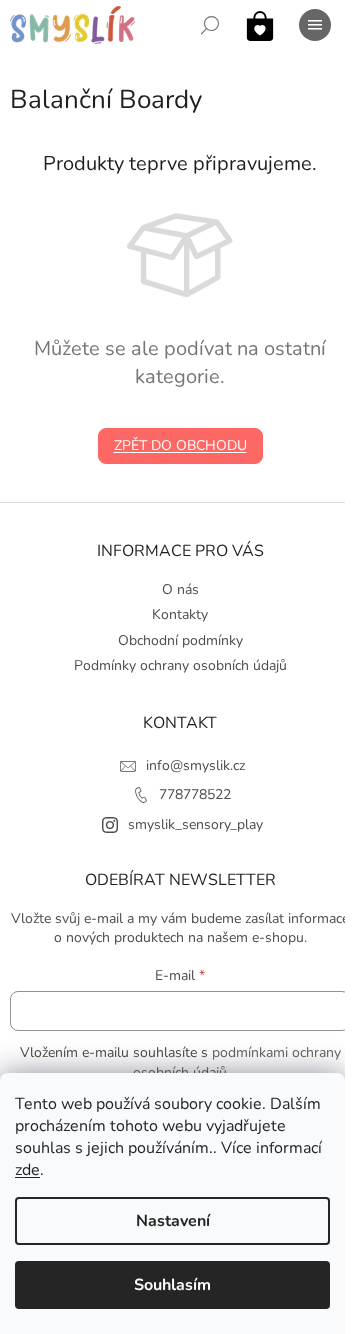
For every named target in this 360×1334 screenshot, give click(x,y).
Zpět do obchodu (180, 445)
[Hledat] (210, 25)
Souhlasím (172, 1285)
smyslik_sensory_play (195, 824)
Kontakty (180, 614)
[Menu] (315, 25)
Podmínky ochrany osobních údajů (180, 665)
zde (27, 1170)
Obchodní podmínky (180, 640)
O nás (180, 589)
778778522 (195, 794)
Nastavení (173, 1221)
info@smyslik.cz (195, 765)
